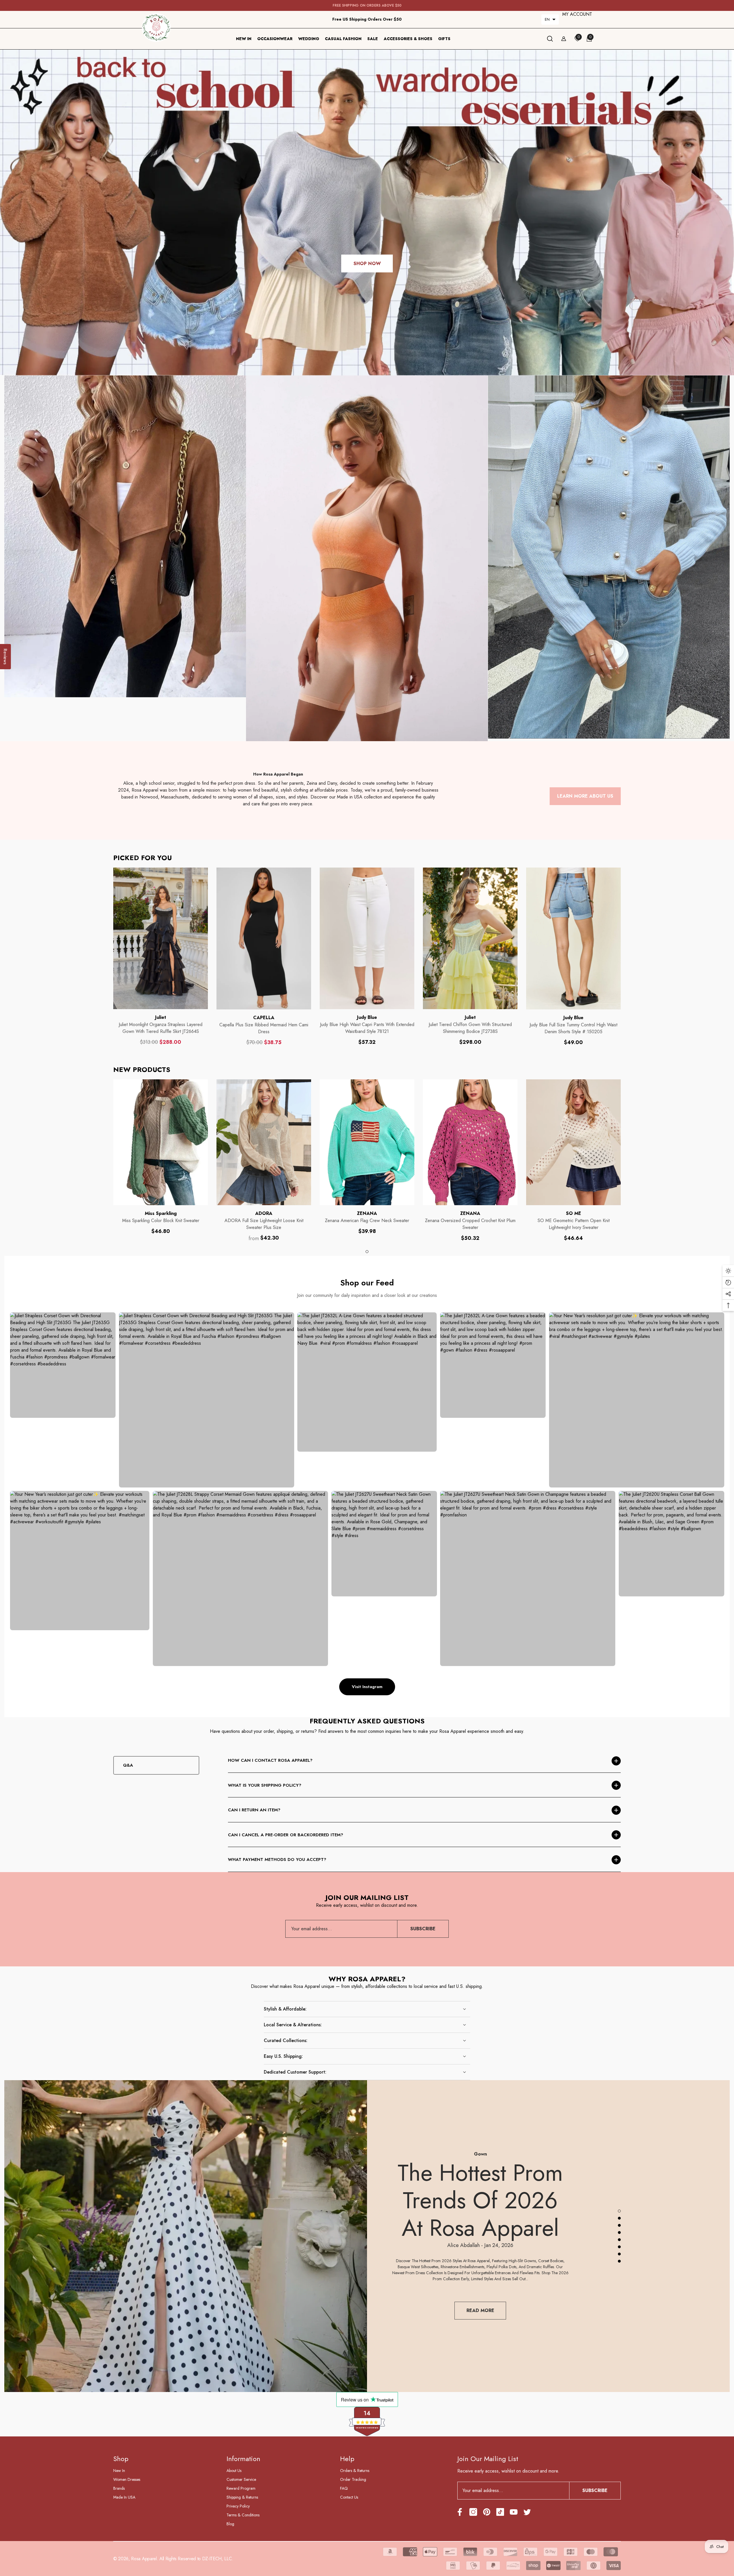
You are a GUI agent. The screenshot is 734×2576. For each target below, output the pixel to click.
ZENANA (367, 1213)
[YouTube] (514, 2512)
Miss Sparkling (161, 1213)
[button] (550, 19)
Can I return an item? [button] (254, 1810)
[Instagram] (473, 2512)
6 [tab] (619, 2247)
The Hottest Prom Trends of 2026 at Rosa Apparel (480, 2200)
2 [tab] (619, 2218)
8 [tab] (619, 2261)
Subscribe (423, 1929)
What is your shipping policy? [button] (265, 1785)
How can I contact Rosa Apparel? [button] (270, 1760)
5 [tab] (619, 2240)
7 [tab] (619, 2254)
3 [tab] (619, 2225)
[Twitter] (527, 2512)
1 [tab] (367, 1252)
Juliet (161, 1017)
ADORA (264, 1213)
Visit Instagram (367, 1687)
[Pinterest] (487, 2512)
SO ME (574, 1213)
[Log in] (564, 39)
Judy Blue (367, 1017)
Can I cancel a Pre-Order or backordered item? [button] (286, 1835)
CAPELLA (264, 1018)
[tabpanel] (161, 1157)
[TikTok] (500, 2512)
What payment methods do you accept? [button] (277, 1859)
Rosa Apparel (144, 2559)
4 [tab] (619, 2233)
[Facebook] (460, 2512)
